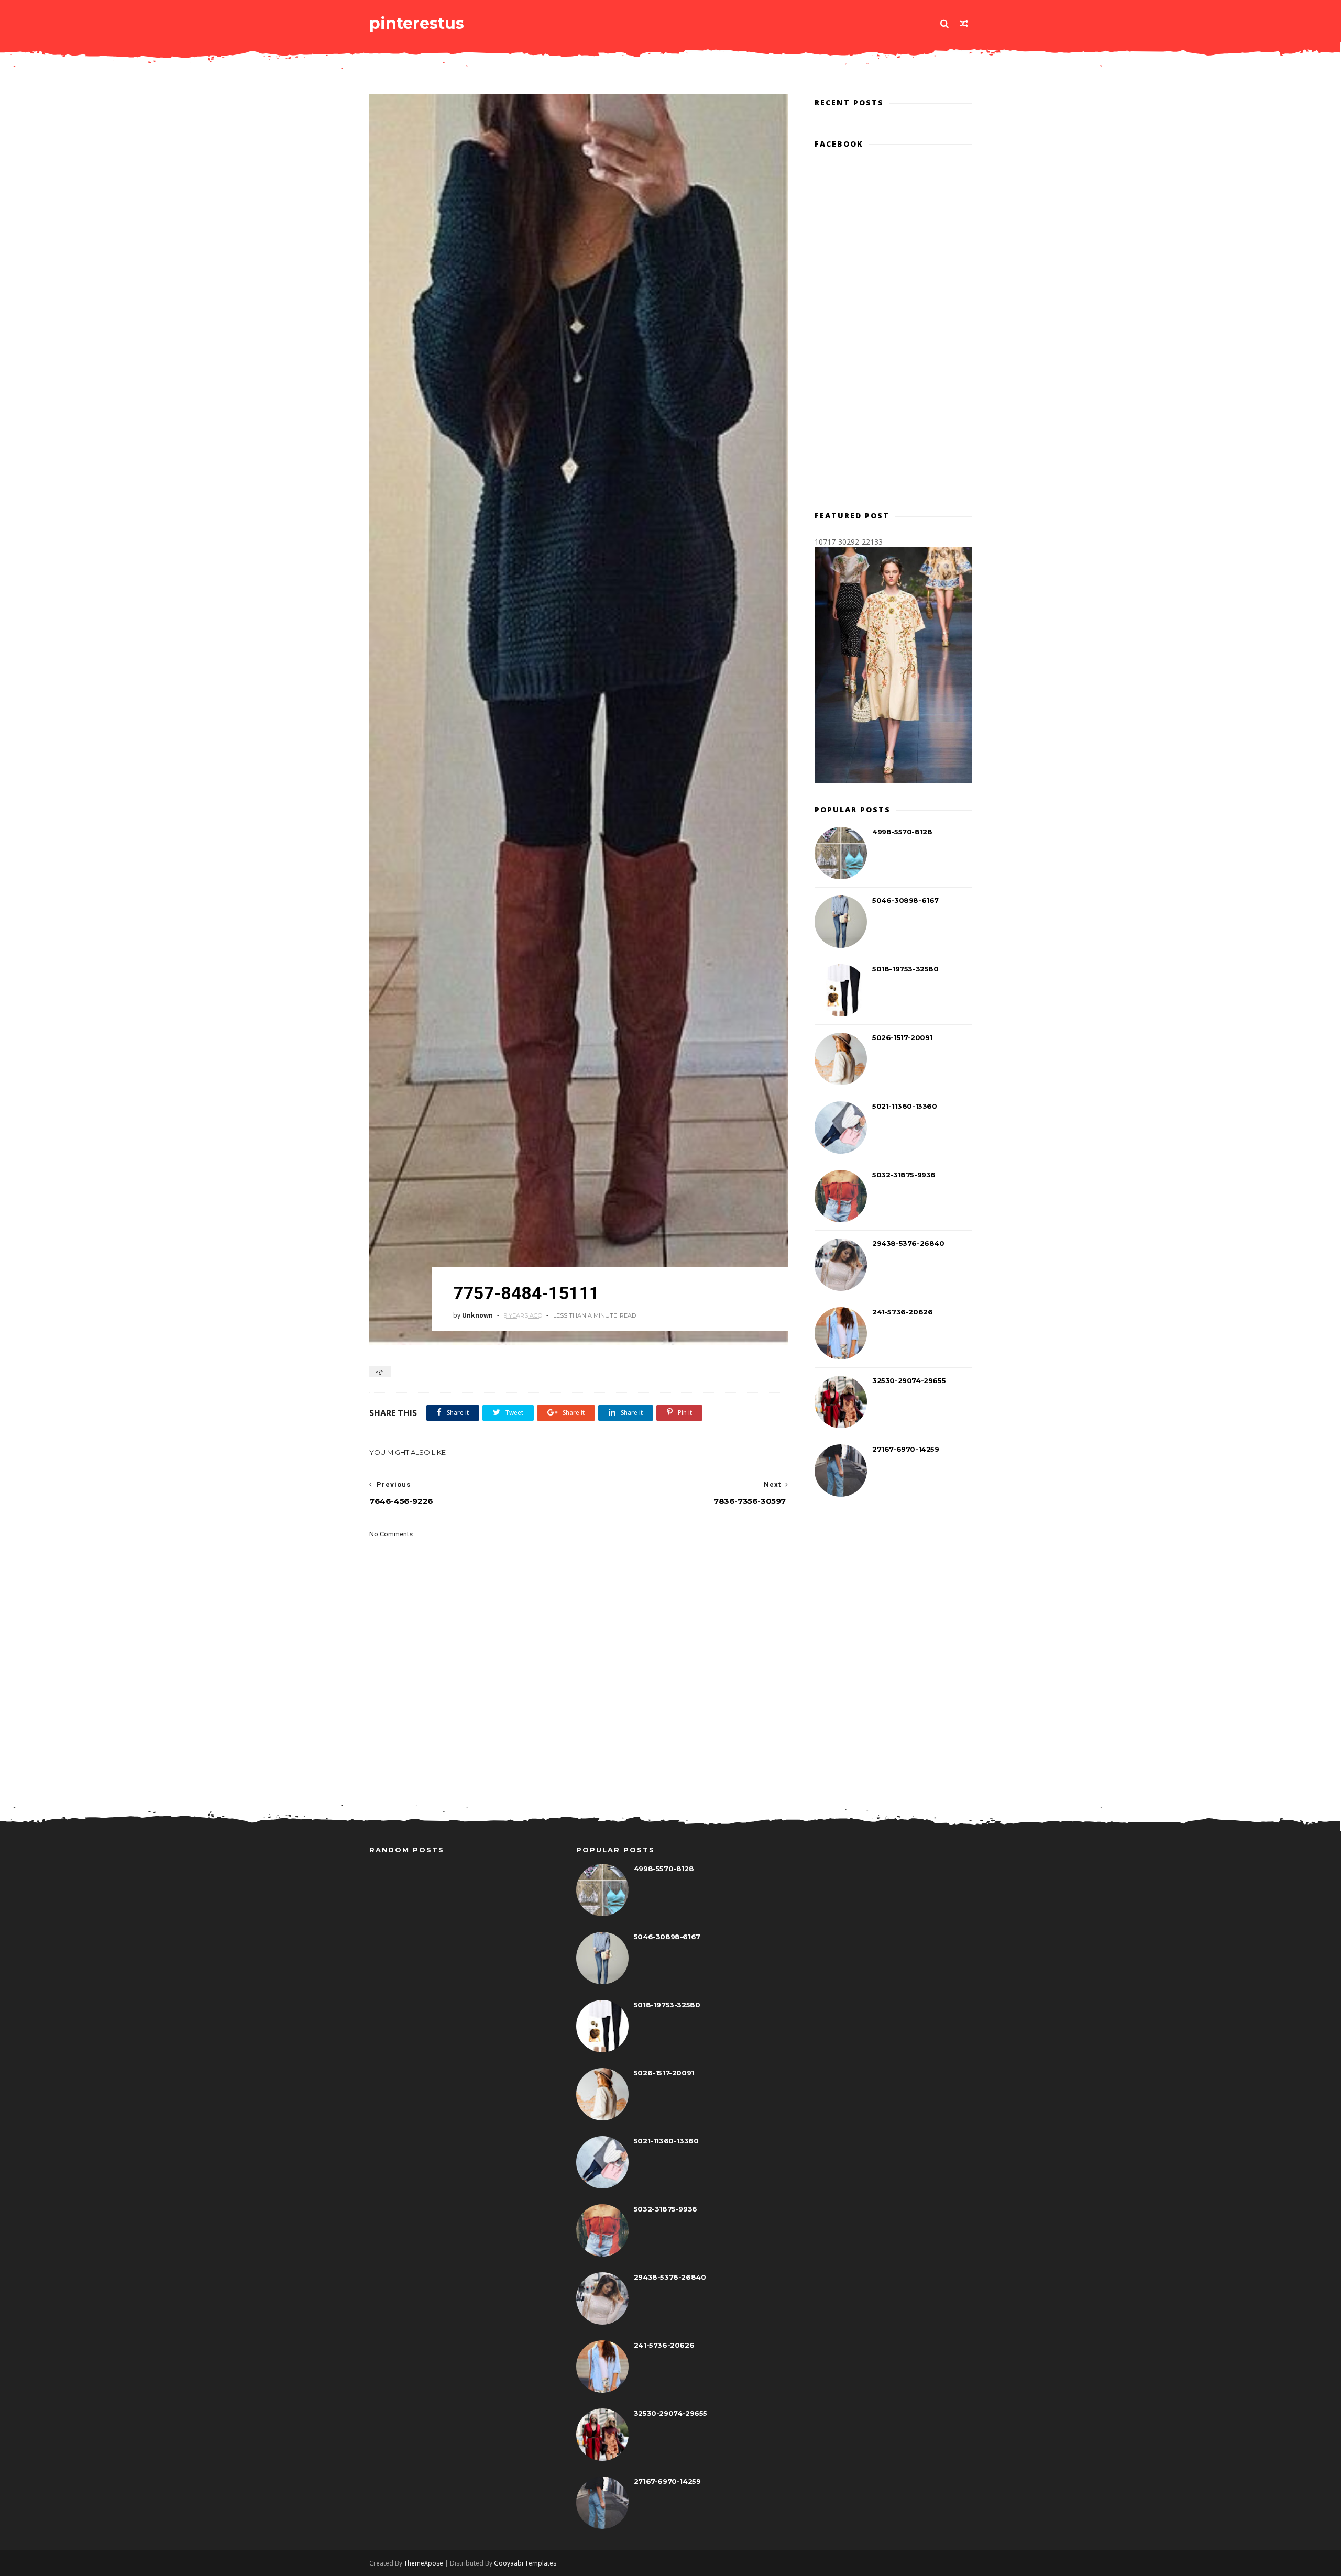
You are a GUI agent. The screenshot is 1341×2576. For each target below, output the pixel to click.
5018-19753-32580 (905, 969)
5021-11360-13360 (905, 1106)
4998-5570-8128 (902, 832)
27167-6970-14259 (906, 1449)
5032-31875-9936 (904, 1175)
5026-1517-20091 (902, 1037)
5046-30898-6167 (905, 900)
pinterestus (417, 23)
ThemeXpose (424, 2563)
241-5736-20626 (902, 1312)
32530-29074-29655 (909, 1380)
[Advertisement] (579, 1745)
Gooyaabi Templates (525, 2563)
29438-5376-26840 (908, 1243)
